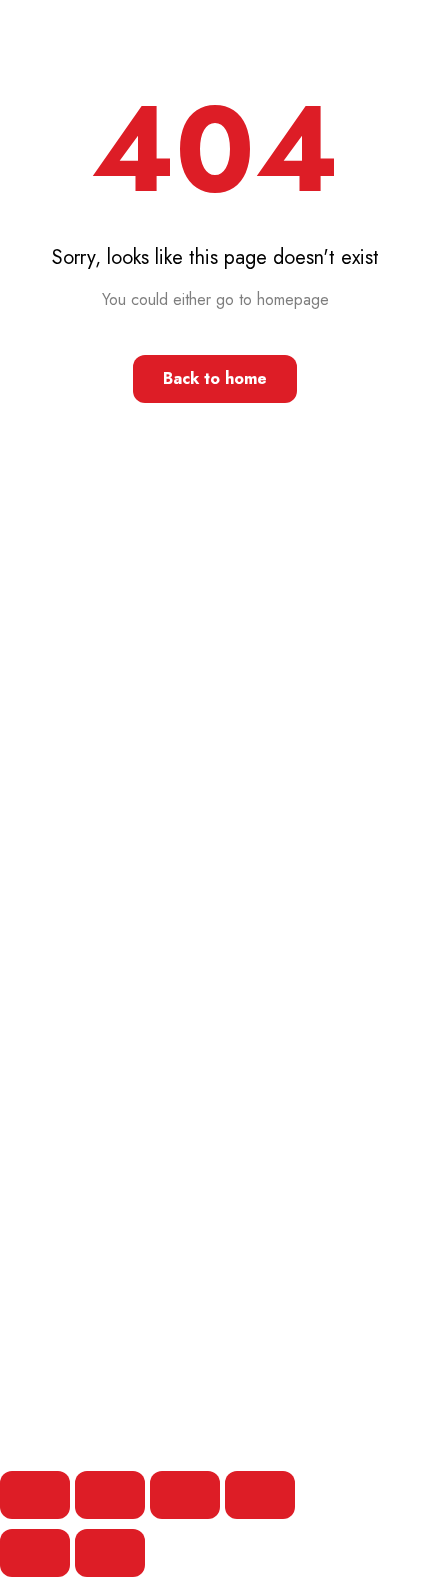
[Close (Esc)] (260, 1495)
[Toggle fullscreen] (110, 1495)
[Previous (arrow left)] (35, 1553)
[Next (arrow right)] (110, 1553)
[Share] (185, 1495)
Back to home (215, 378)
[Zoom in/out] (35, 1495)
